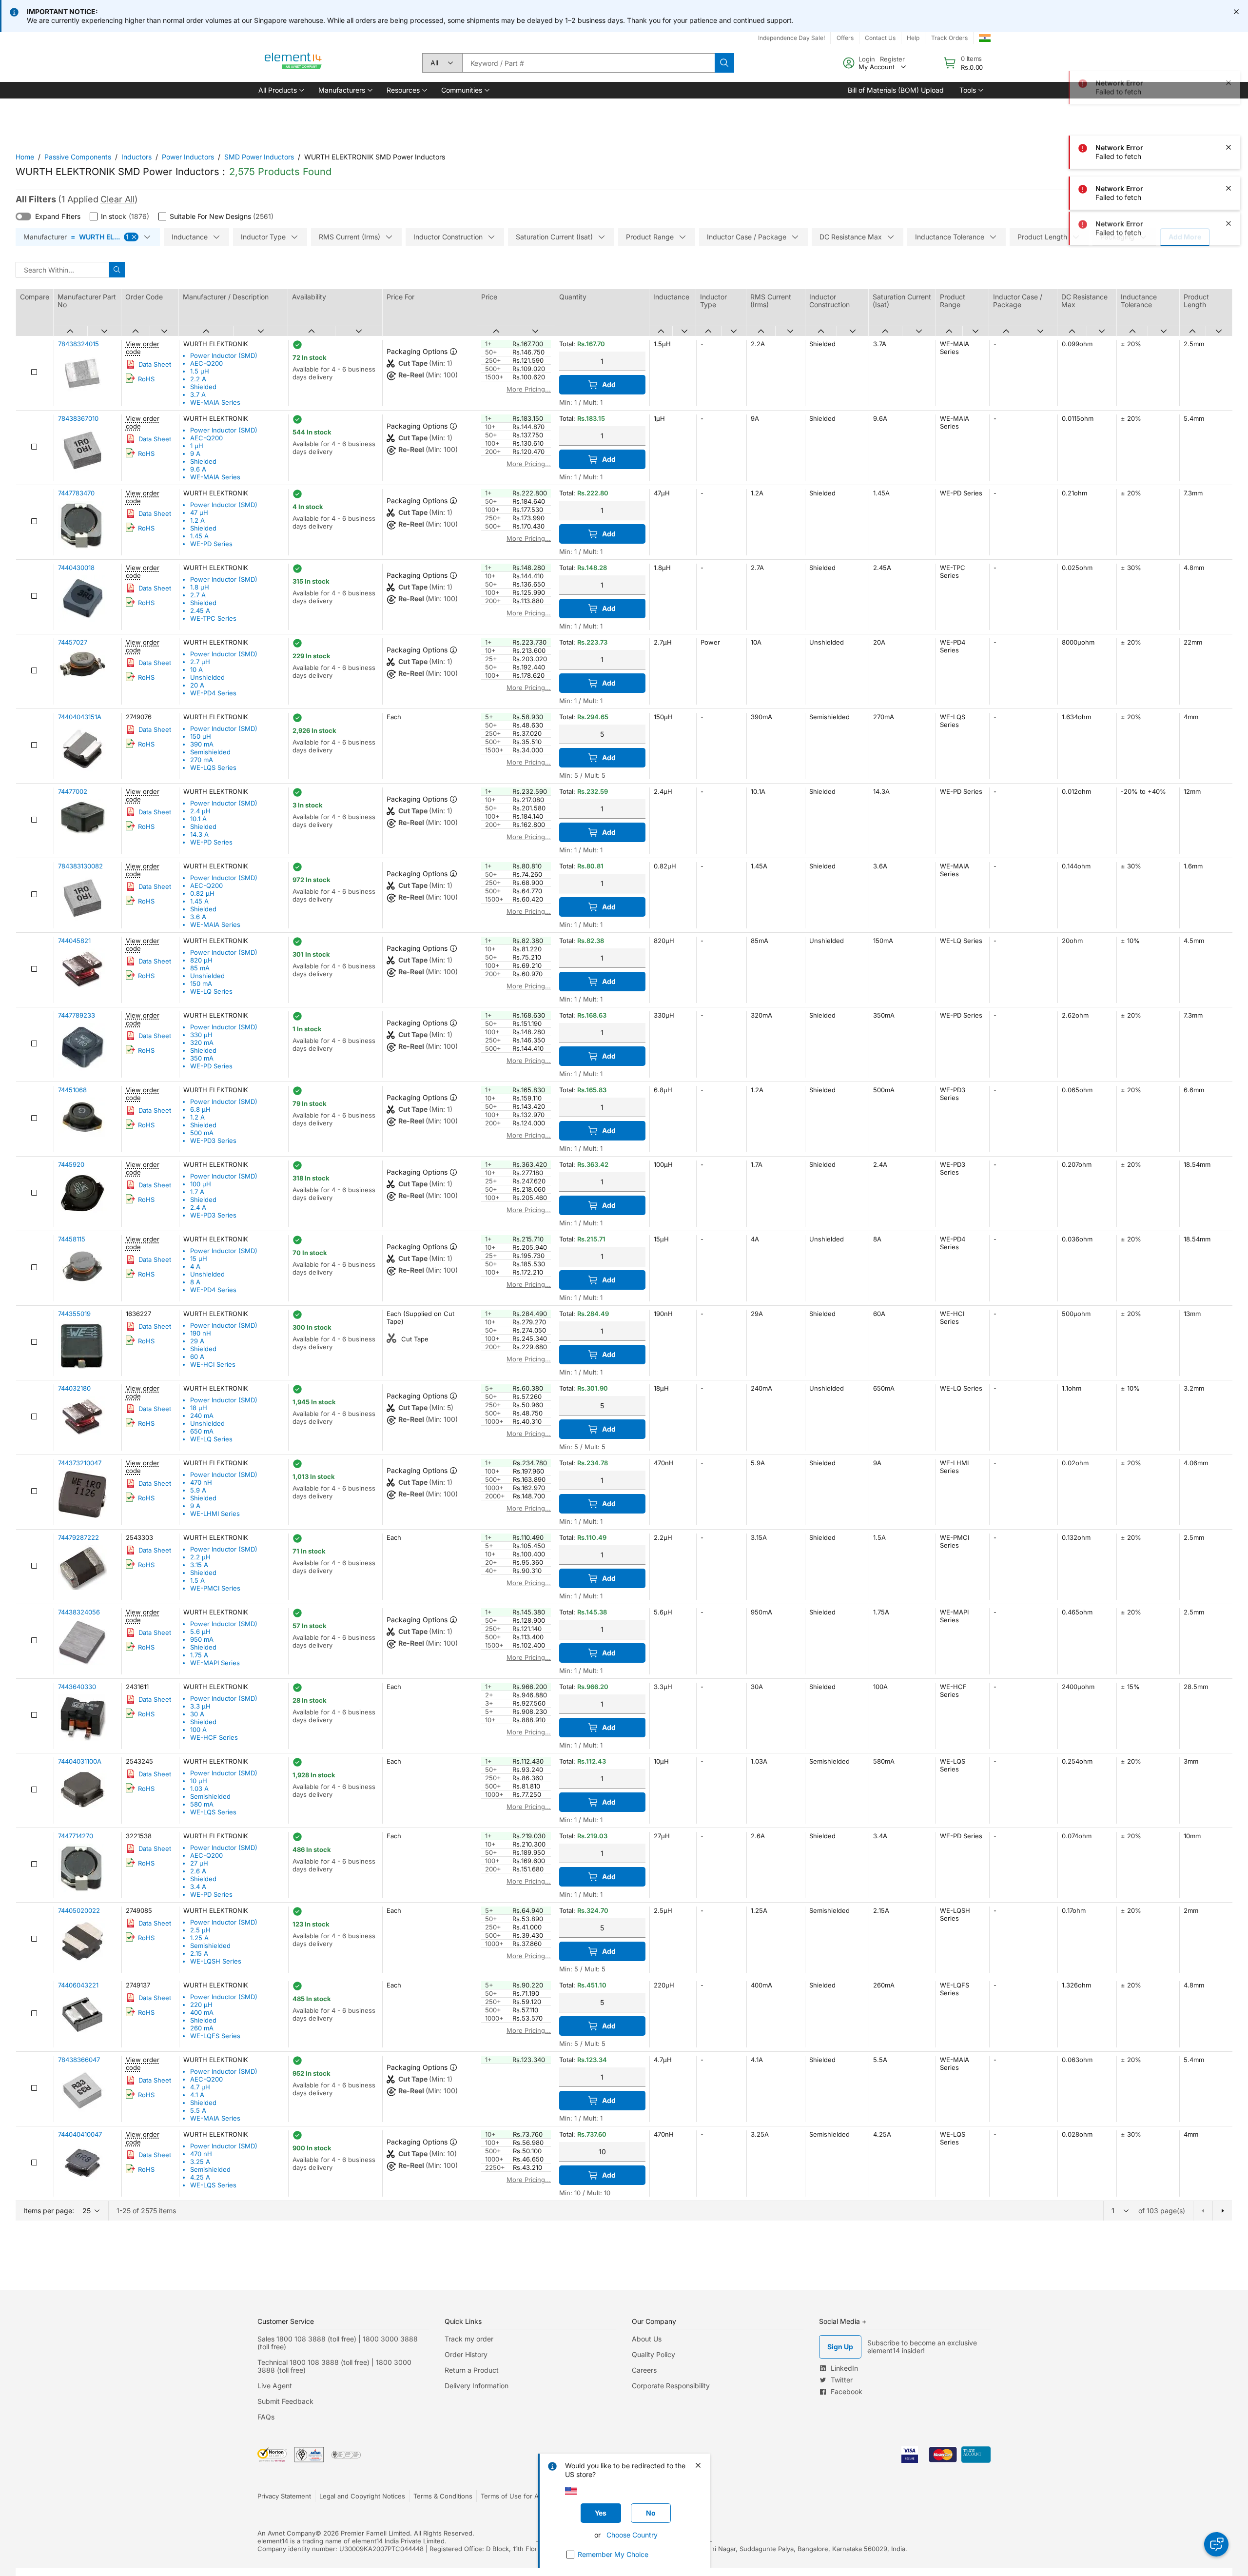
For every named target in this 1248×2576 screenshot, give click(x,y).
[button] (281, 90)
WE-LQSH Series (216, 1961)
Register (892, 59)
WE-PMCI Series (215, 1588)
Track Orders (949, 38)
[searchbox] (588, 63)
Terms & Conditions (443, 2496)
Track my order (469, 2339)
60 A (197, 1357)
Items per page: (49, 2211)
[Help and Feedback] (1216, 2544)
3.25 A (200, 2162)
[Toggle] (23, 216)
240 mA (202, 1416)
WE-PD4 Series (213, 693)
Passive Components (78, 157)
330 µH (201, 1035)
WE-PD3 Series (213, 1141)
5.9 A (198, 1490)
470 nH (201, 1482)
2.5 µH (200, 1930)
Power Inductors (188, 157)
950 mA (202, 1639)
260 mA (202, 2028)
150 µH (201, 736)
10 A (196, 669)
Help (913, 38)
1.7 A (197, 1192)
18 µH (199, 1408)
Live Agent (275, 2386)
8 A (195, 1282)
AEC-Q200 (206, 363)
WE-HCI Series (213, 1364)
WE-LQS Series (213, 767)
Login (867, 59)
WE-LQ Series (211, 991)
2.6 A (198, 1871)
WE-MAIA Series (215, 402)
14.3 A (199, 834)
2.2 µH (200, 1557)
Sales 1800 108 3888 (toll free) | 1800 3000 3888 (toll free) (338, 2343)
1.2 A (197, 520)
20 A (197, 685)
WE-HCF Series (214, 1737)
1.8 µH (200, 587)
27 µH (199, 1863)
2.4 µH (200, 811)
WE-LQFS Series (215, 2036)
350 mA (202, 1058)
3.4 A (198, 1887)
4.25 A (200, 2177)
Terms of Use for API (512, 2496)
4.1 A (197, 2095)
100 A (198, 1730)
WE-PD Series (211, 544)
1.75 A (199, 1655)
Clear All (117, 199)
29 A (197, 1341)
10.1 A (198, 819)
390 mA (202, 744)
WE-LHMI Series (215, 1514)
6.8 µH (200, 1109)
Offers (845, 38)
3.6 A (198, 917)
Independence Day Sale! (791, 38)
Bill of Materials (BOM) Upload (896, 90)
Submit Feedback (285, 2401)
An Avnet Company (286, 2533)
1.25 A (199, 1938)
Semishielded (210, 752)
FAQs (266, 2417)
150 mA (201, 983)
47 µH (199, 512)
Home (25, 157)
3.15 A (199, 1565)
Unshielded (207, 677)
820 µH (201, 960)
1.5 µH (200, 371)
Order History (466, 2354)
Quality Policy (653, 2354)
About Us (647, 2339)
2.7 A (198, 595)
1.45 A (199, 536)
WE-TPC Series (213, 618)
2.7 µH (200, 662)
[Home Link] (293, 63)
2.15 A (199, 1953)
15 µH (199, 1259)
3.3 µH (200, 1706)
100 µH (201, 1184)
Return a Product (472, 2370)
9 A (195, 453)
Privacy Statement (284, 2496)
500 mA (202, 1133)
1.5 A (197, 1580)
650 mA (202, 1431)
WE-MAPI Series (215, 1663)
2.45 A (200, 610)
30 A (197, 1714)
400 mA (202, 2012)
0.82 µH (202, 893)
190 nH (201, 1333)
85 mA (200, 968)
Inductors (136, 157)
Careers (644, 2370)
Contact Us (880, 38)
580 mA (202, 1804)
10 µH (199, 1781)
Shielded (203, 387)
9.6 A (198, 469)
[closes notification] (1236, 12)
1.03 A (199, 1789)
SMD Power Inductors (259, 157)
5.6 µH (200, 1632)
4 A (195, 1266)
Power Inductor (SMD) (224, 355)
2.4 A (198, 1207)
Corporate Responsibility (671, 2386)
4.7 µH (200, 2087)
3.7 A (198, 394)
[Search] (724, 63)
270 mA (202, 760)
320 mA (202, 1042)
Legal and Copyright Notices (362, 2496)
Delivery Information (477, 2386)
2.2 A (198, 379)
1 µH (197, 446)
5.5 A (198, 2110)
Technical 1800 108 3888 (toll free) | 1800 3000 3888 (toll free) (334, 2366)
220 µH (201, 2005)
